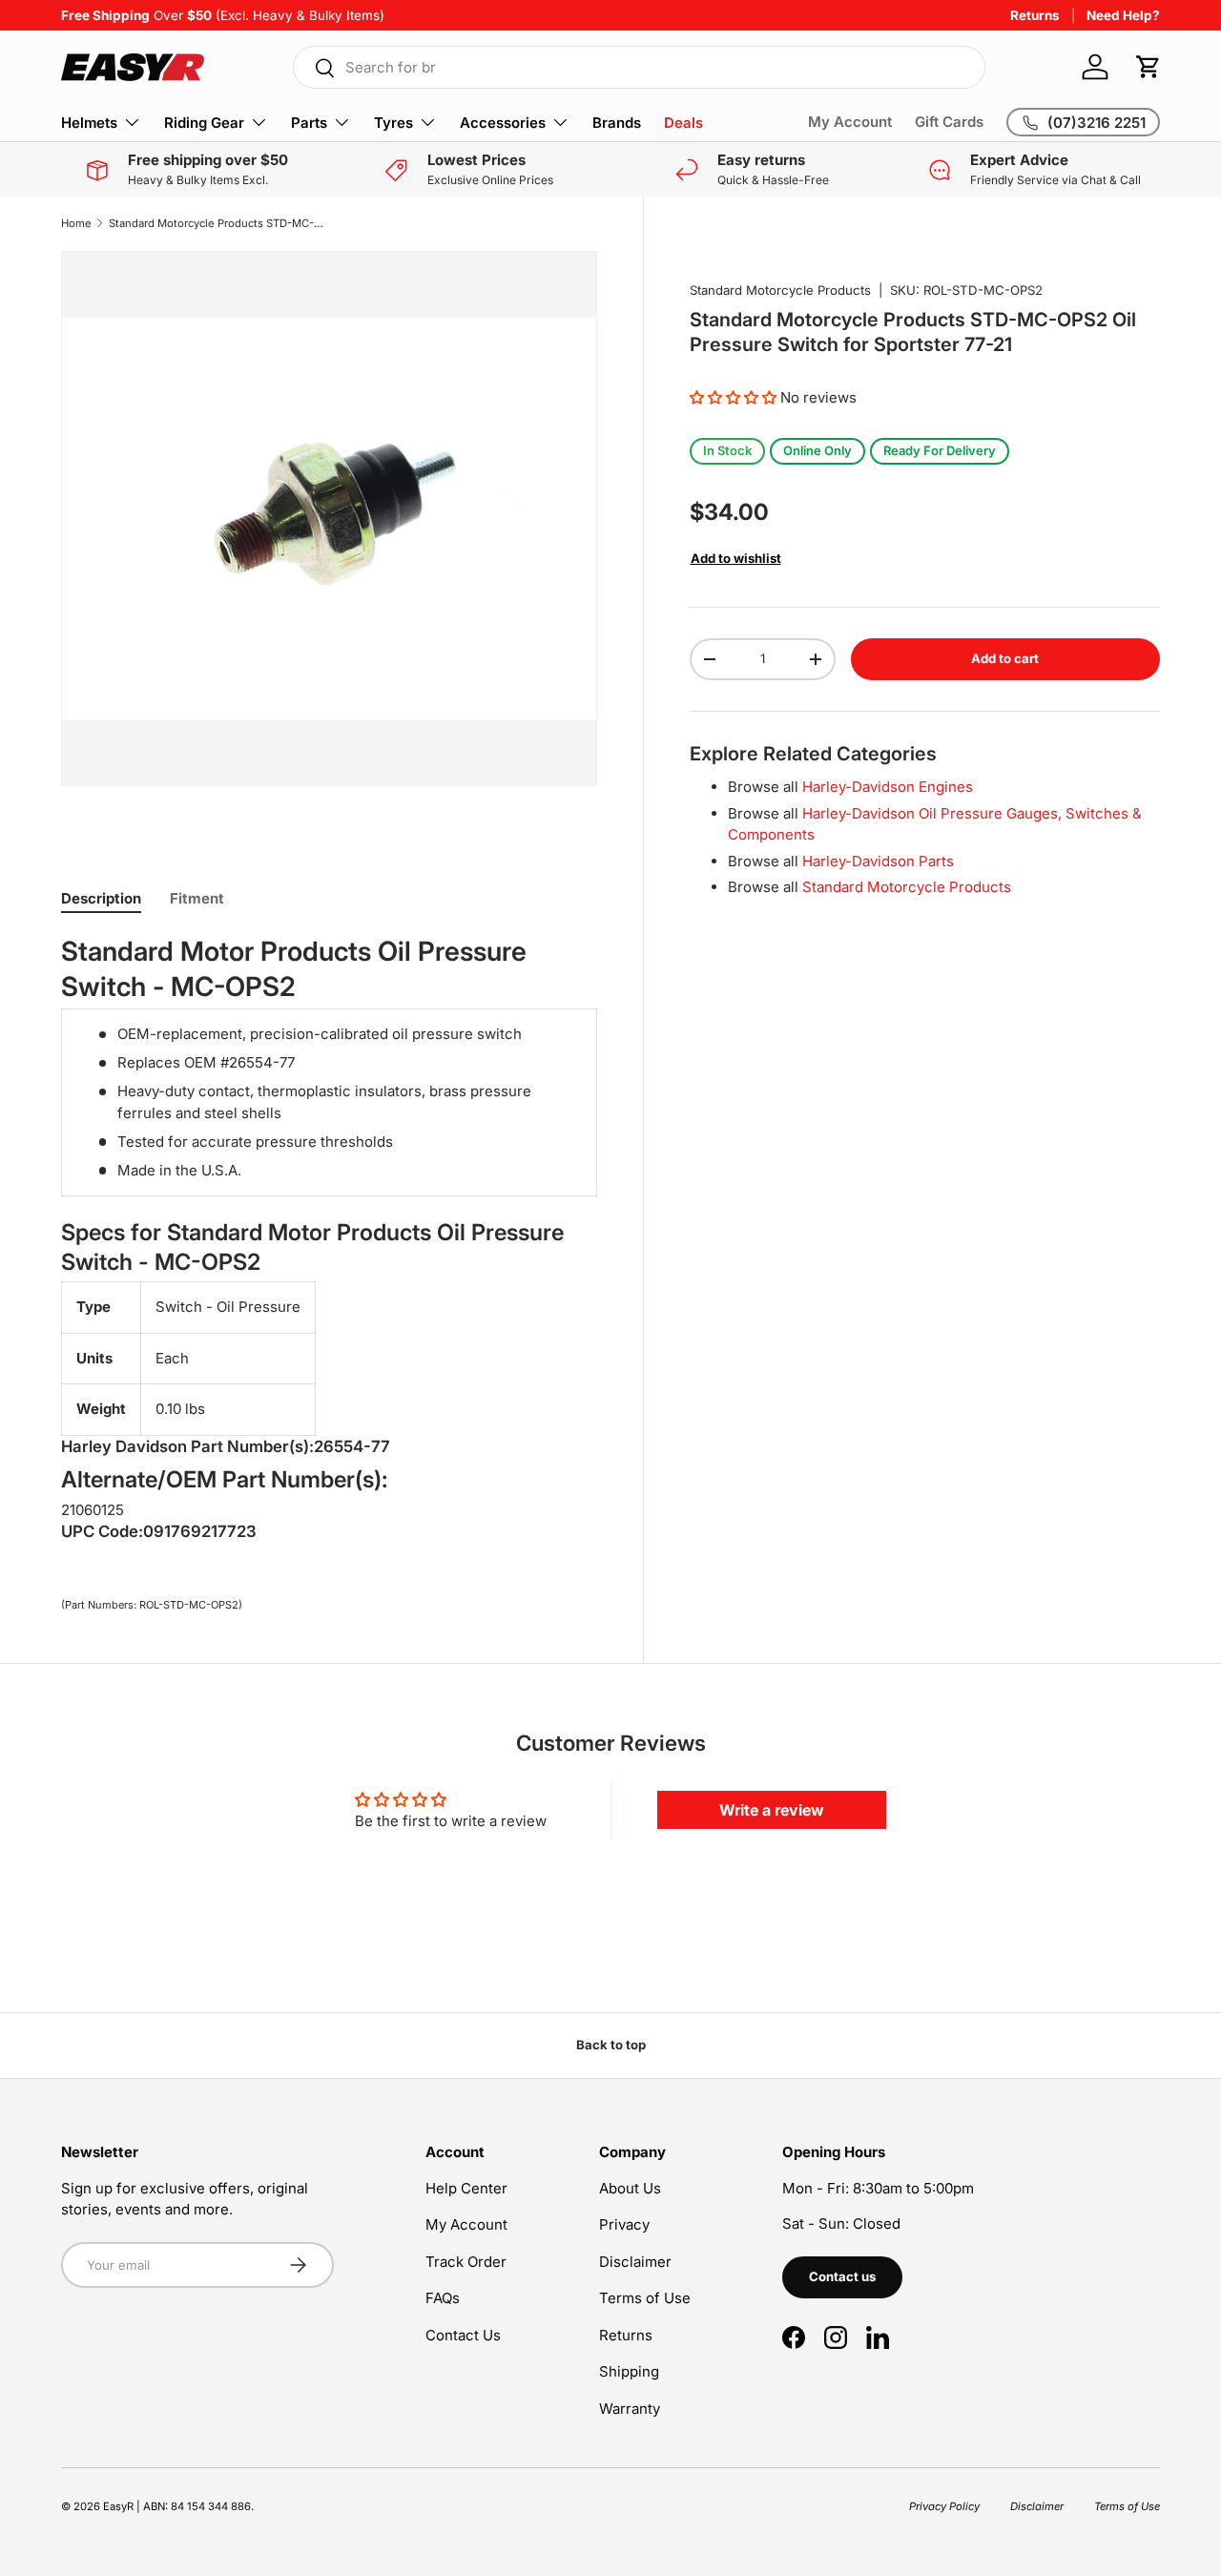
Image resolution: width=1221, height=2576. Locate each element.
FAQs (443, 2298)
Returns (1035, 15)
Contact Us (463, 2335)
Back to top (611, 2045)
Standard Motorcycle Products (780, 290)
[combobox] (639, 67)
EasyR (118, 2506)
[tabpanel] (329, 1243)
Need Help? (1123, 15)
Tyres (393, 123)
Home (76, 223)
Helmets (89, 123)
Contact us (842, 2276)
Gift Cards (949, 122)
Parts (309, 123)
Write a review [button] (772, 1810)
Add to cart (1005, 658)
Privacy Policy (944, 2506)
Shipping (629, 2371)
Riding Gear (204, 123)
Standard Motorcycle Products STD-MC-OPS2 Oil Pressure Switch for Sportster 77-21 (216, 223)
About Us (630, 2188)
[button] (1149, 67)
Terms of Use (645, 2298)
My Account (850, 122)
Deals (683, 123)
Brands (617, 123)
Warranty (630, 2409)
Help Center (466, 2188)
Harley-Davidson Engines (888, 787)
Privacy (624, 2224)
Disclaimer (635, 2262)
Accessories (503, 123)
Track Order (466, 2262)
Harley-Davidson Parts (878, 860)
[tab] (101, 898)
